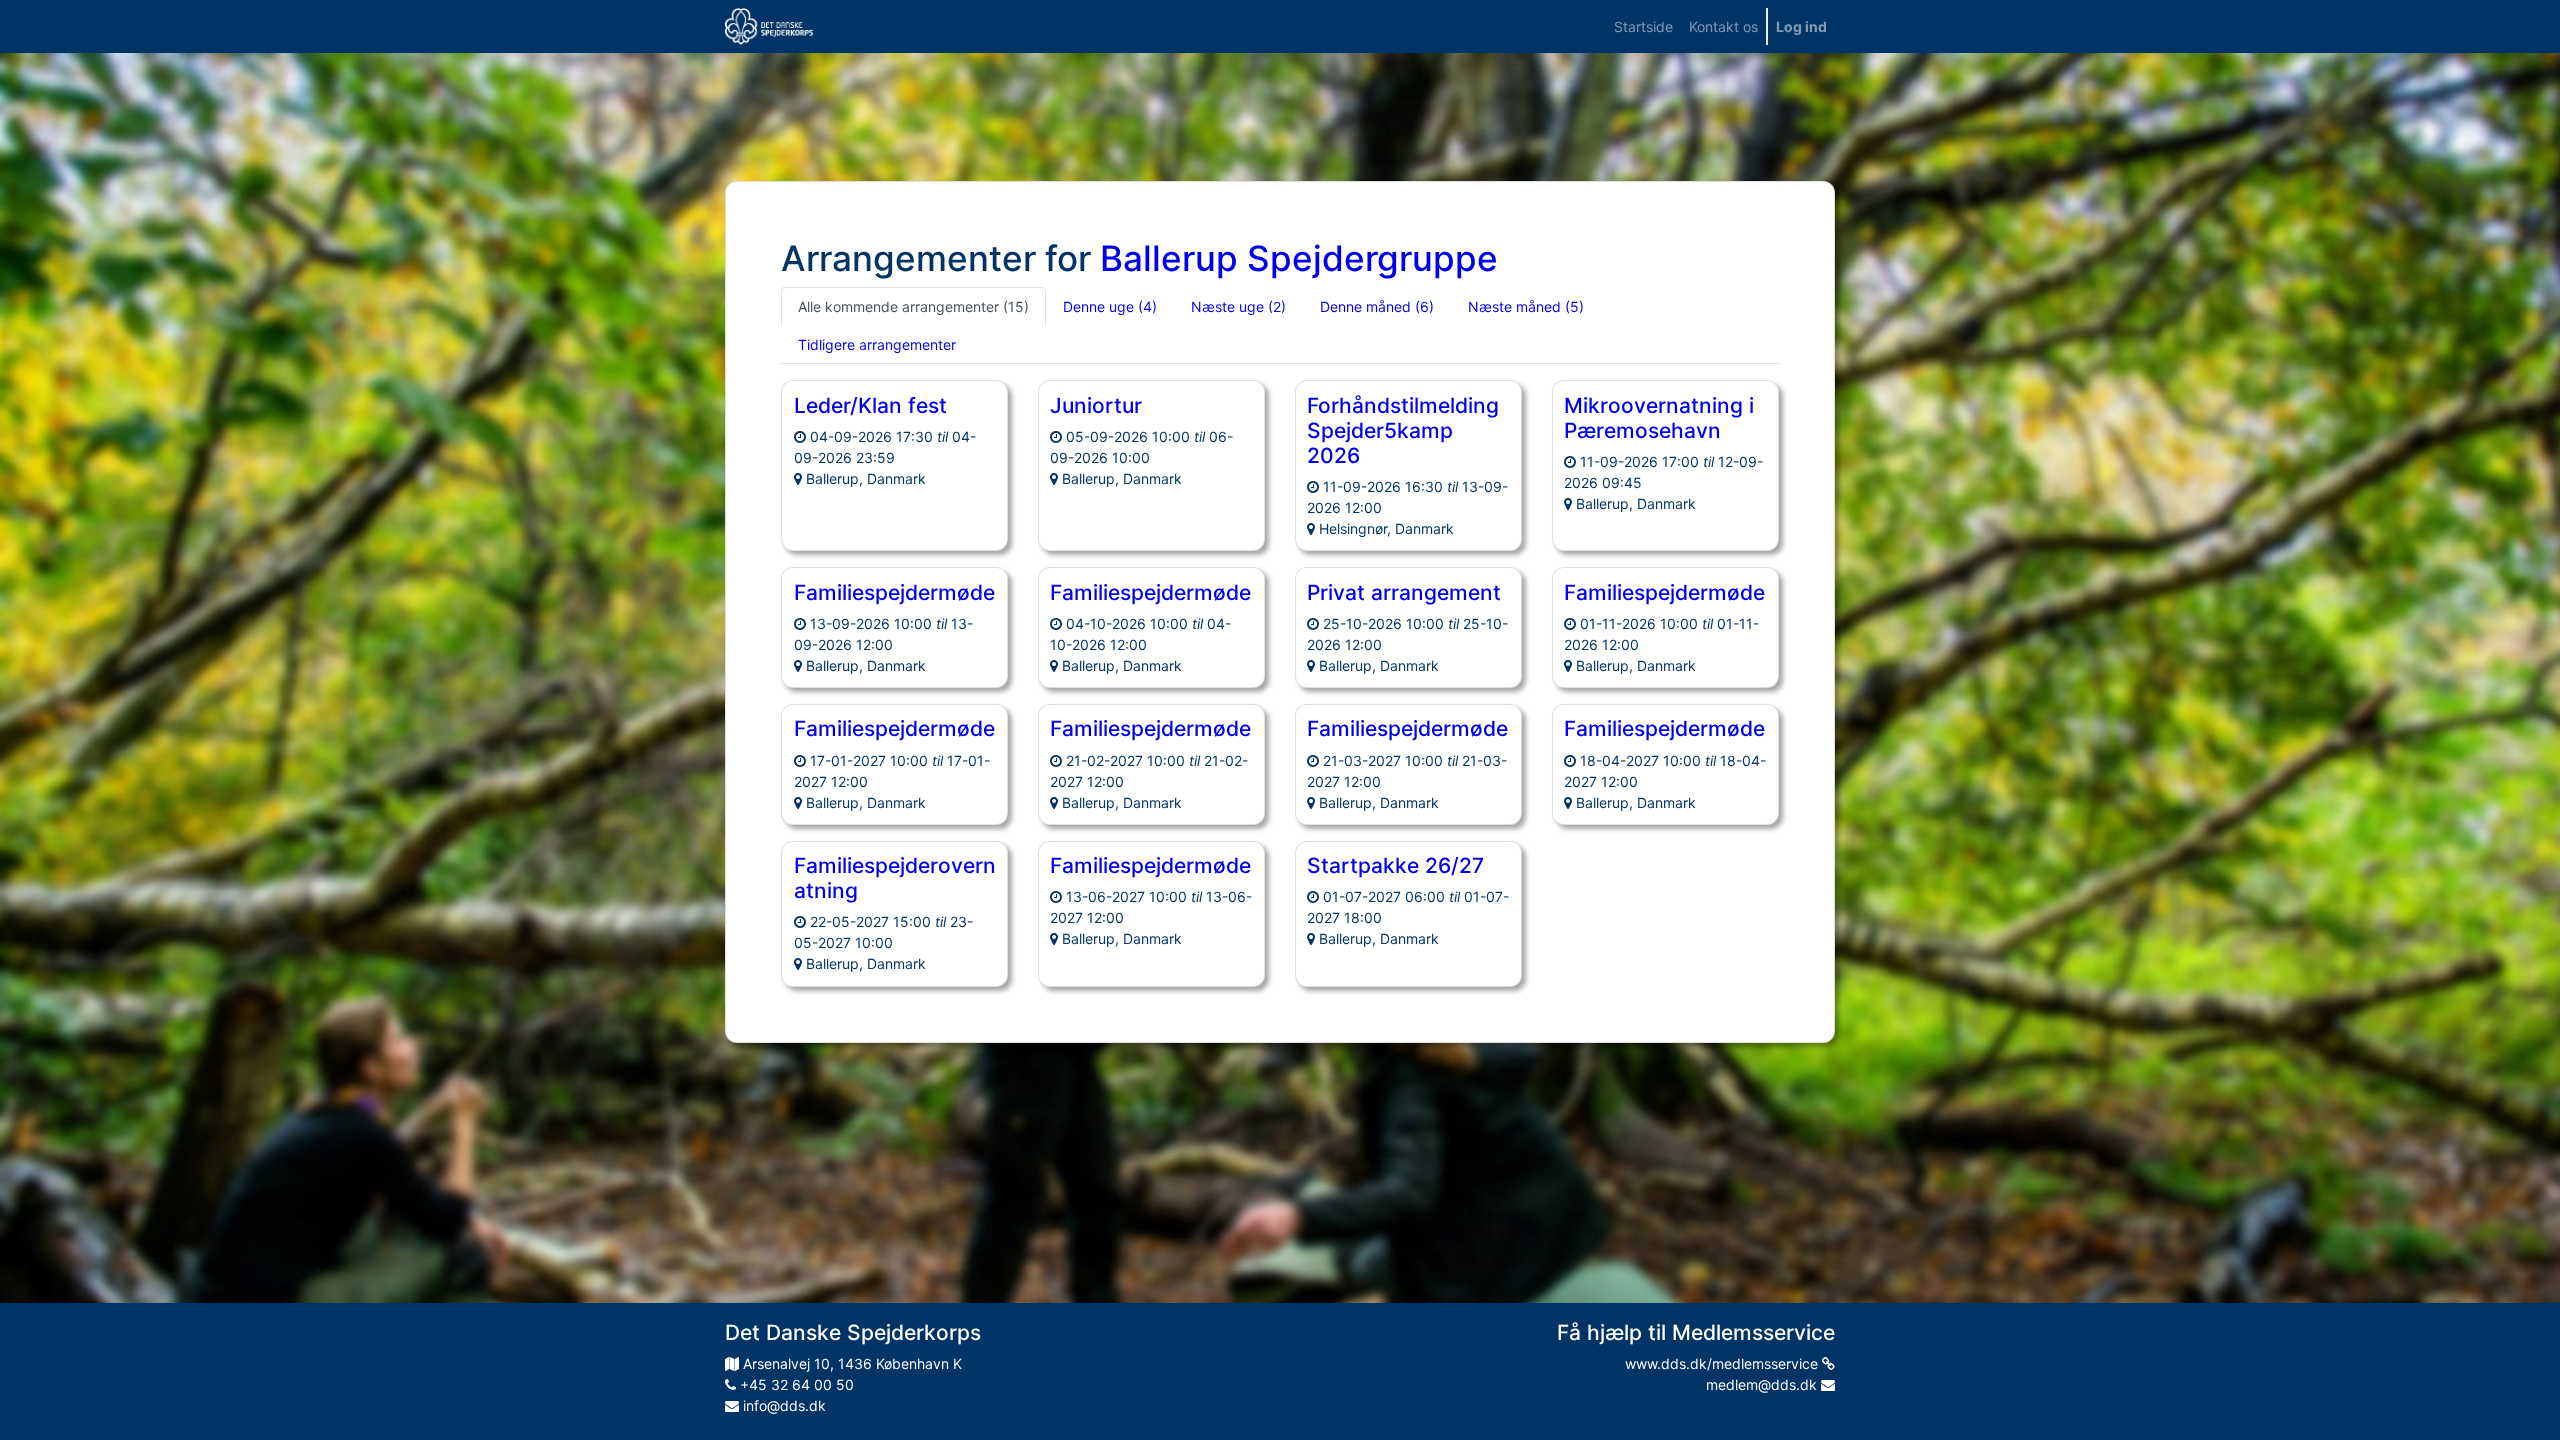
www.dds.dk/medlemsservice (1723, 1363)
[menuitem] (1643, 26)
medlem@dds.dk (1763, 1384)
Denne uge (1110, 306)
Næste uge (1238, 306)
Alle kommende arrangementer (913, 306)
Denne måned (1377, 306)
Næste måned (1526, 306)
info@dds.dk (782, 1405)
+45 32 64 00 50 (795, 1384)
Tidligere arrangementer (877, 344)
